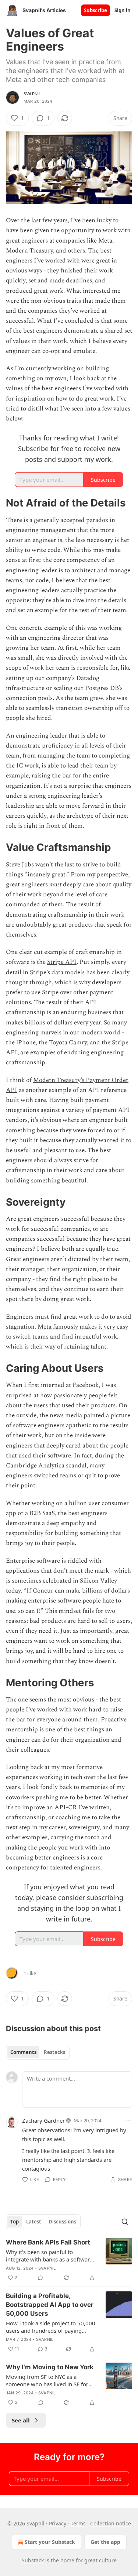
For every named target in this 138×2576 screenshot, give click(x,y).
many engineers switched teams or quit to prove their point (63, 1476)
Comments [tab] (23, 2052)
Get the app (105, 2542)
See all (21, 2420)
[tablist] (38, 2052)
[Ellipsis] (128, 2120)
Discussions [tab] (62, 2222)
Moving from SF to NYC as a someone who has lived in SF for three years (47, 2380)
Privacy (58, 2523)
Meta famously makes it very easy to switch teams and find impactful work (67, 1332)
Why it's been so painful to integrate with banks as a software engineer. (49, 2256)
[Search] (125, 2222)
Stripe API (62, 962)
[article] (69, 2260)
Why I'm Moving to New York (50, 2367)
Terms (78, 2523)
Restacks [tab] (54, 2052)
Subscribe (95, 10)
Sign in (123, 10)
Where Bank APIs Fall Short (48, 2242)
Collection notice (111, 2523)
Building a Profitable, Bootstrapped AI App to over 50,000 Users (50, 2305)
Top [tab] (15, 2222)
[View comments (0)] (40, 2278)
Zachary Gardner (43, 2120)
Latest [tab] (34, 2222)
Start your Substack (50, 2542)
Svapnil (32, 94)
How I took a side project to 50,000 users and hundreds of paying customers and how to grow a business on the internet (51, 2327)
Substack (33, 2560)
